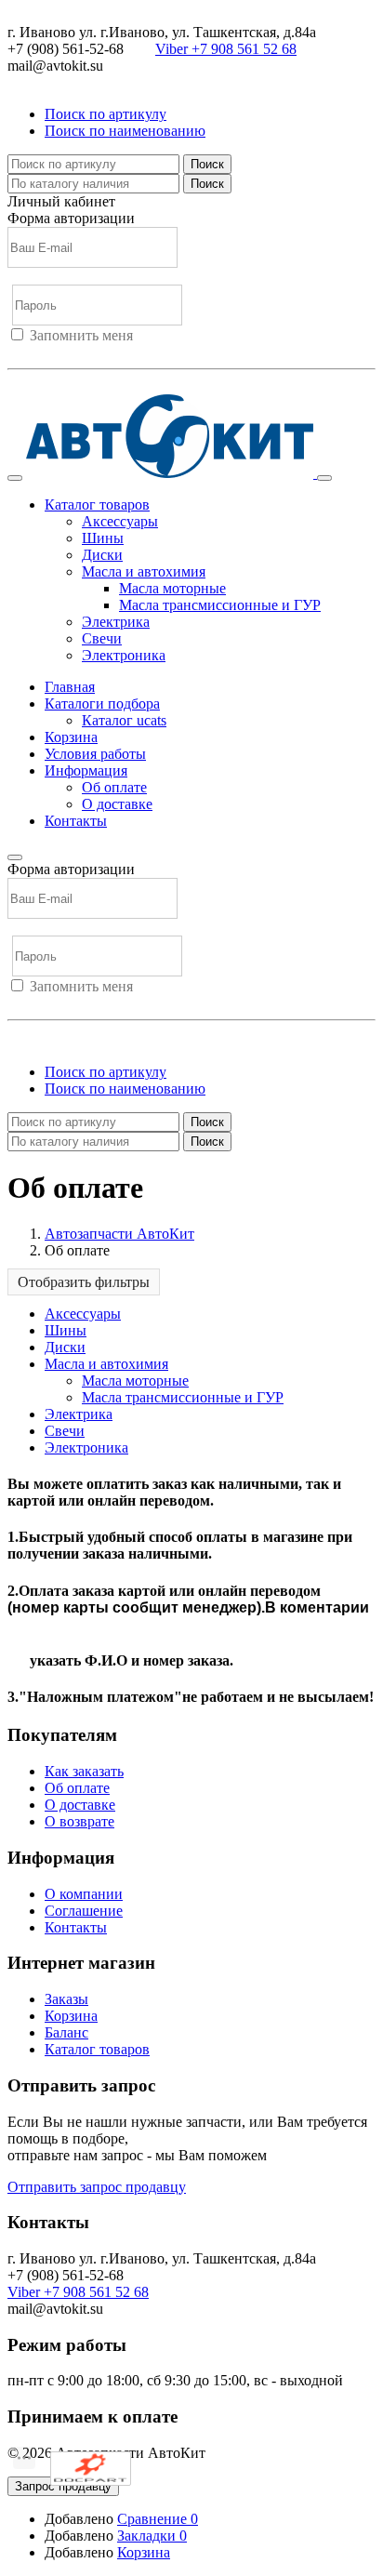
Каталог (97, 505)
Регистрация (92, 352)
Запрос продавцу (63, 2486)
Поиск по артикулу (106, 114)
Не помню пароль (64, 385)
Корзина (71, 737)
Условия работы (95, 754)
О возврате (79, 1821)
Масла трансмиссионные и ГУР (220, 605)
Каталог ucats (124, 720)
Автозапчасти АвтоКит (119, 1234)
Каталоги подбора (102, 704)
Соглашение (84, 1911)
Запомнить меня (81, 335)
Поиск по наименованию (125, 131)
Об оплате (114, 787)
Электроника (124, 655)
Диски (102, 555)
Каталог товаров (97, 2049)
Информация (86, 770)
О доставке (117, 804)
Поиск (207, 164)
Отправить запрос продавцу (97, 2187)
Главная (70, 687)
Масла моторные (172, 588)
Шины (103, 538)
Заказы (66, 1999)
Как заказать (84, 1771)
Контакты (76, 821)
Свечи (102, 638)
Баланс (66, 2032)
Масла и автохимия (144, 571)
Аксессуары (120, 521)
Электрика (116, 622)
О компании (84, 1894)
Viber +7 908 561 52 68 (226, 49)
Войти (28, 352)
